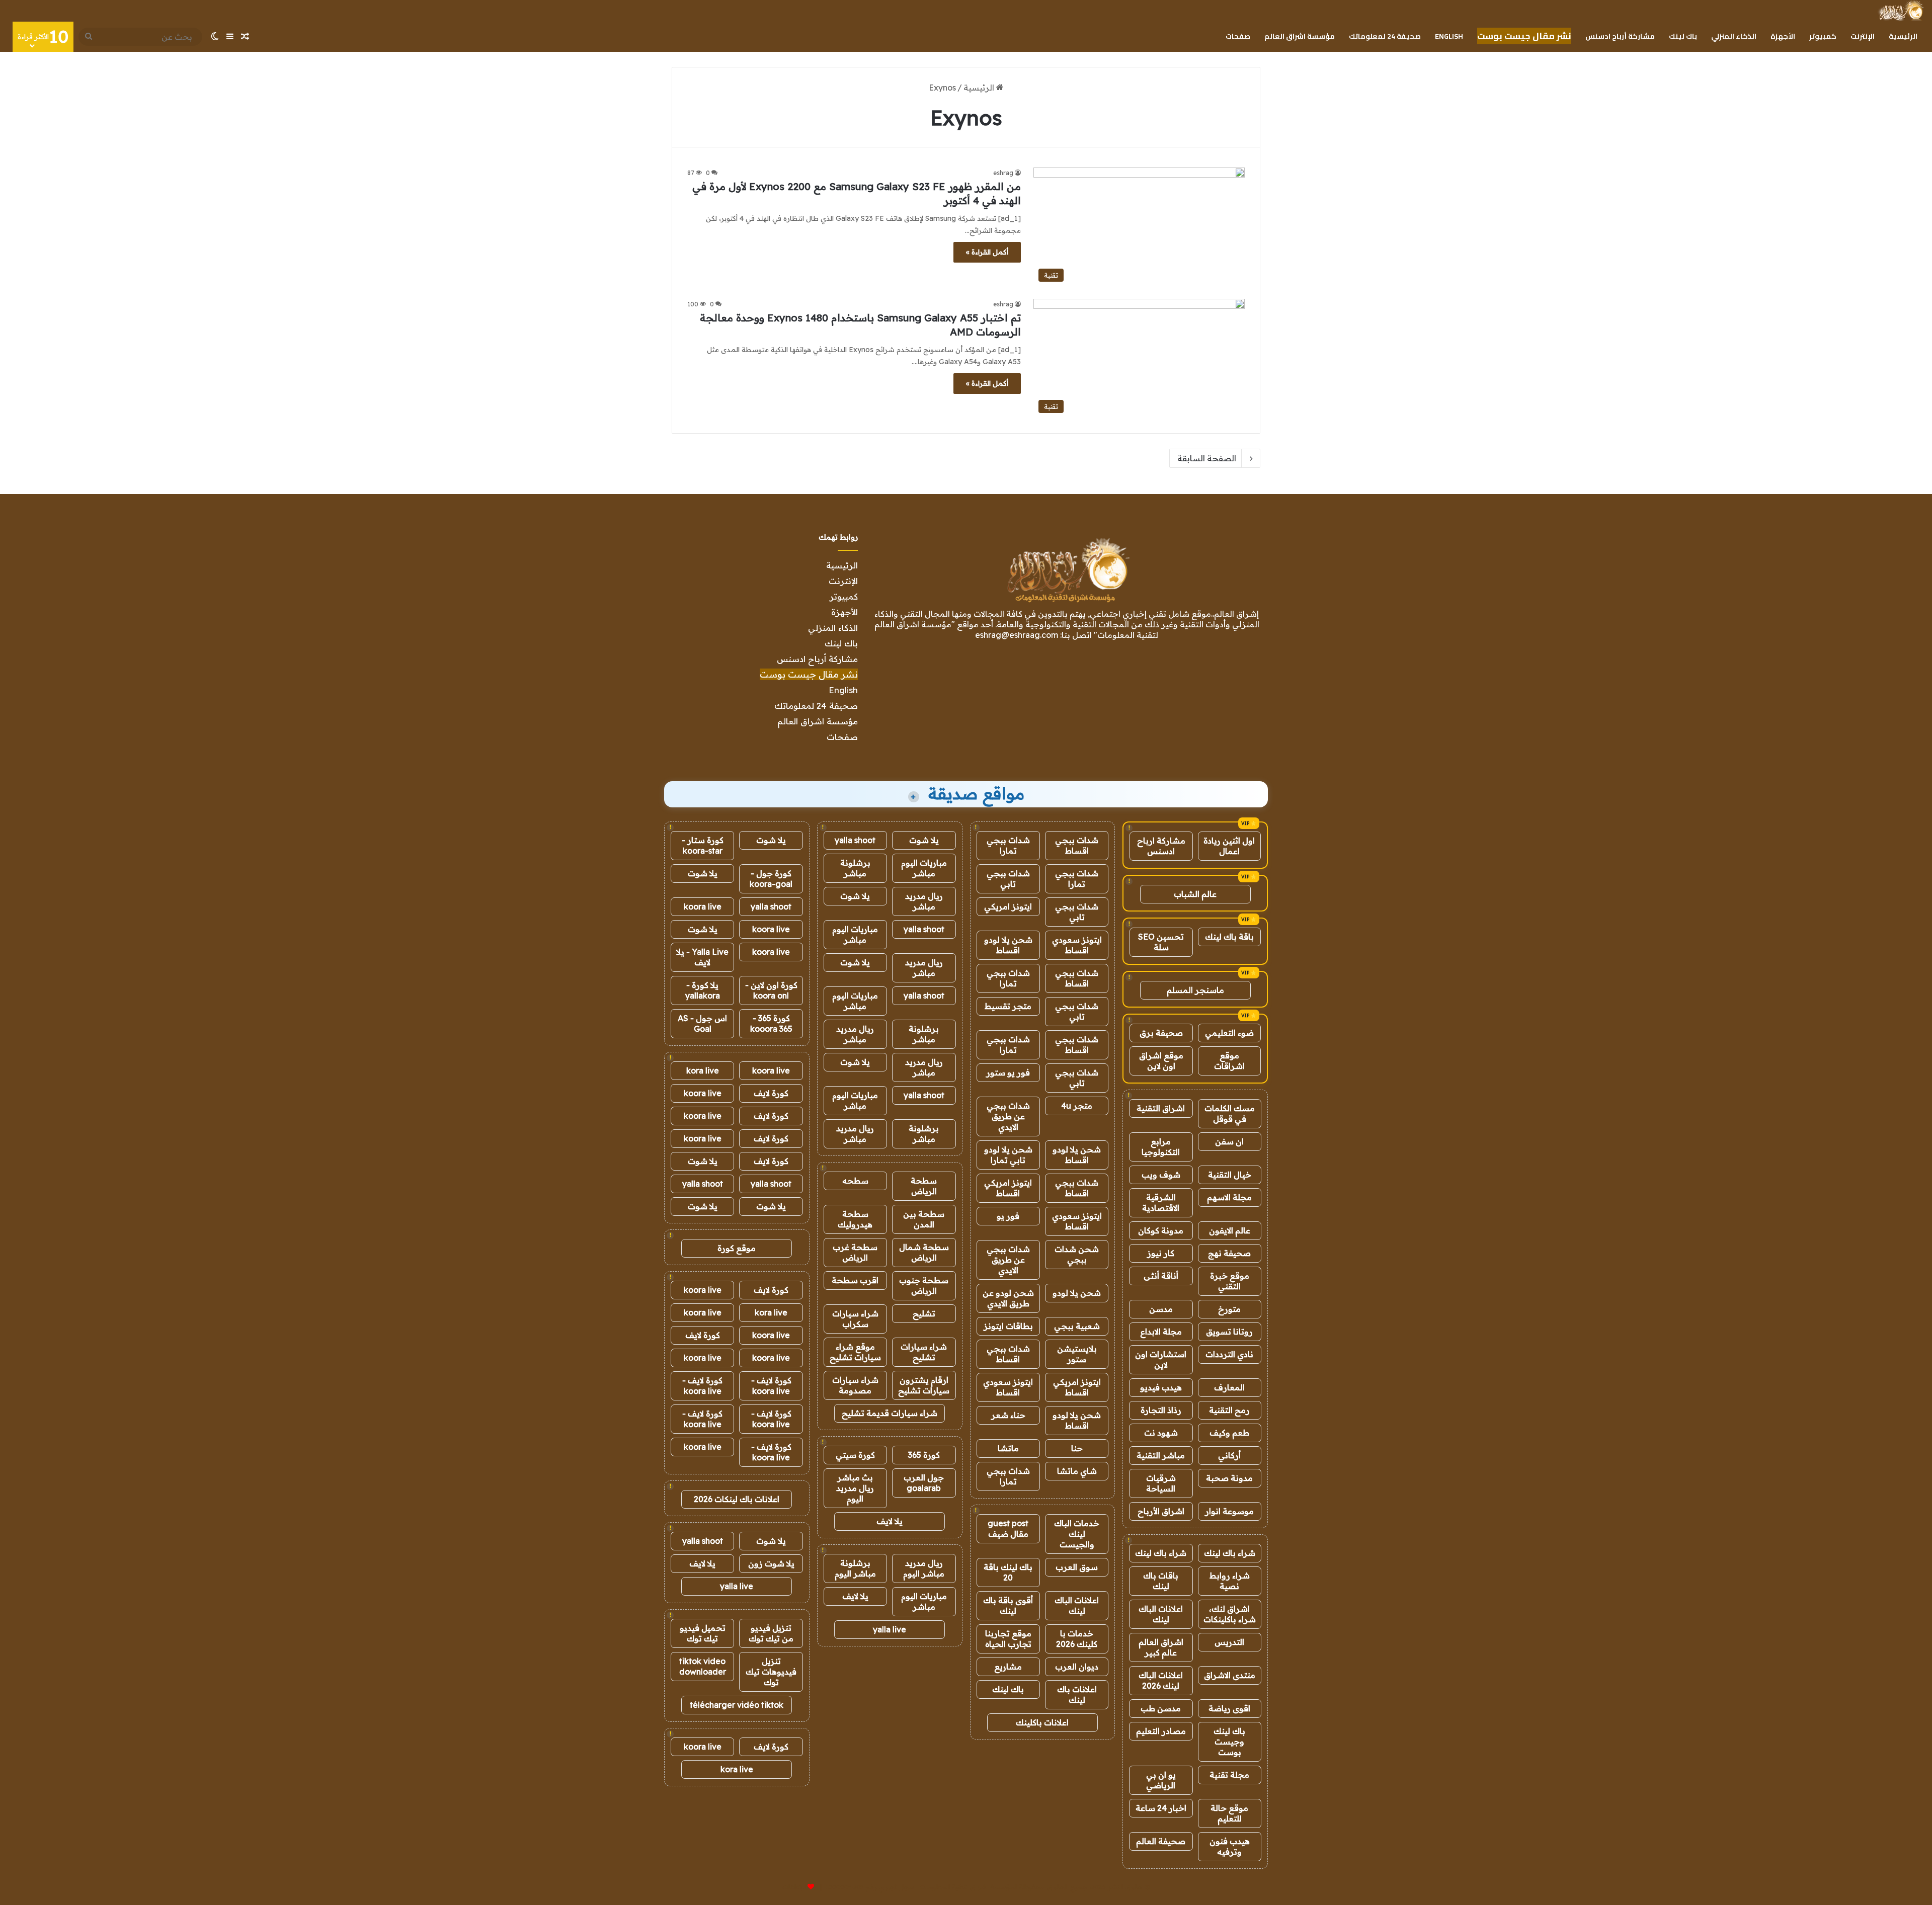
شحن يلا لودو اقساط (1008, 945)
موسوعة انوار (1229, 1511)
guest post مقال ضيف (1008, 1528)
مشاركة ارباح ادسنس (1161, 846)
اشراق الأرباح (1161, 1511)
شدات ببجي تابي (1008, 879)
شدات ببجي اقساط (1077, 845)
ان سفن (1229, 1141)
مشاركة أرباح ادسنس (1620, 36)
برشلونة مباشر (855, 868)
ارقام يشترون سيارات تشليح (924, 1385)
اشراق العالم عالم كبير (1161, 1647)
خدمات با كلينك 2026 (1077, 1639)
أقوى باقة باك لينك (1008, 1605)
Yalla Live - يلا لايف (702, 957)
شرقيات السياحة (1161, 1483)
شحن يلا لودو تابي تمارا (1008, 1155)
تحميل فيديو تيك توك (703, 1633)
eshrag (1003, 173)
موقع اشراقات (1229, 1061)
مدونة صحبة (1229, 1478)
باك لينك (1683, 36)
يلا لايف (890, 1521)
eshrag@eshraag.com (1017, 635)
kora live (703, 1070)
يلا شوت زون (771, 1563)
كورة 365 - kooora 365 (771, 1023)
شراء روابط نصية (1230, 1581)
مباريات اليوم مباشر (924, 868)
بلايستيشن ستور (1077, 1354)
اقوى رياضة (1229, 1708)
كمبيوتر (1823, 36)
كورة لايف (771, 1093)
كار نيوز (1161, 1253)
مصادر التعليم (1161, 1731)
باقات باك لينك (1161, 1581)
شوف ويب (1161, 1175)
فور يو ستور (1008, 1072)
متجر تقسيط (1008, 1006)
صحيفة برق (1161, 1033)
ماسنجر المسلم (1195, 990)
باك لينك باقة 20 (1008, 1572)
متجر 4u (1077, 1106)
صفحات (1238, 36)
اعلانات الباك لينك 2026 (1161, 1680)
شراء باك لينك (1230, 1553)
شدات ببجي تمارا (1008, 845)
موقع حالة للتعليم (1229, 1813)
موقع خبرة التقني (1230, 1281)
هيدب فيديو (1161, 1387)
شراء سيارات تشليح (924, 1352)
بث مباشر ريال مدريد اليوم (855, 1488)
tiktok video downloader (703, 1666)
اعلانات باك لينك (1077, 1694)
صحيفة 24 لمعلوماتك (1385, 36)
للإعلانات (794, 1887)
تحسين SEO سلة (1161, 942)
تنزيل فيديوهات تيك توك (771, 1672)
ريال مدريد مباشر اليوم (924, 1568)
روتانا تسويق (1229, 1332)
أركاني (1229, 1455)
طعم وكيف (1229, 1433)
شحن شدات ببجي (1077, 1254)
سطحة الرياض (924, 1186)
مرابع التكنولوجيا (1161, 1147)
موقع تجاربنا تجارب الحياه (1008, 1639)
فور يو (1008, 1216)
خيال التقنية (1230, 1175)
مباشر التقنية (1161, 1455)
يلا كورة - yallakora (703, 990)
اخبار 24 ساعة (1161, 1808)
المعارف (1229, 1387)
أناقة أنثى (1161, 1276)
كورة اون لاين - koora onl (771, 990)
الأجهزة (1783, 36)
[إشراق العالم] (1901, 11)
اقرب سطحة (855, 1280)
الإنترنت (1863, 36)
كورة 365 (924, 1455)
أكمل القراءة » (987, 252)
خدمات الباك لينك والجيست (1077, 1534)
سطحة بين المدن (924, 1219)
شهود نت (1161, 1433)
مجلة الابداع (1161, 1332)
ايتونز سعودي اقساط (1077, 945)
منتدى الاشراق (1230, 1675)
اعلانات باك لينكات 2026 (737, 1499)
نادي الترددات (1229, 1354)
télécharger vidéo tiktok (737, 1705)
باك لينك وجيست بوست (1229, 1742)
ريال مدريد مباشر (924, 901)
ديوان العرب (1077, 1667)
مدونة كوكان (1161, 1230)
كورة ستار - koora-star (703, 845)
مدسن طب (1161, 1708)
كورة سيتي (855, 1455)
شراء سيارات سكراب (855, 1319)
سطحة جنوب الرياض (924, 1286)
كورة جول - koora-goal (771, 879)
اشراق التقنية (1161, 1108)
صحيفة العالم (1161, 1841)
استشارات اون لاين (1161, 1359)
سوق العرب (1077, 1567)
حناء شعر (1008, 1415)
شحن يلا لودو (1077, 1293)
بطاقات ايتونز (1008, 1326)
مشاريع (1008, 1667)
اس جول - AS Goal (702, 1023)
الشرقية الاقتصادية (1161, 1203)
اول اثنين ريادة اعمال (1229, 846)
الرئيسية (1903, 36)
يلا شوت (924, 840)
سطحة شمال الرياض (924, 1252)
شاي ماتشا (1077, 1471)
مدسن (1161, 1309)
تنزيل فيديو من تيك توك (771, 1633)
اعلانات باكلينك (1042, 1722)
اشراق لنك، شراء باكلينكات (1230, 1614)
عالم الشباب (1195, 894)
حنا (1077, 1448)
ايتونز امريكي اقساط (1008, 1188)
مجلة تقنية (1229, 1775)
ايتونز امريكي (1008, 906)
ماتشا (1008, 1448)
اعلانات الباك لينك (1161, 1614)
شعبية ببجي (1077, 1326)
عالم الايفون (1230, 1230)
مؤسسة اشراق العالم (1300, 36)
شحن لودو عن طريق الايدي (1008, 1298)
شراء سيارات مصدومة (855, 1385)
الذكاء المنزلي (1734, 36)
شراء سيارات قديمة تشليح (890, 1413)
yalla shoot (855, 840)
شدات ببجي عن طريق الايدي (1008, 1116)
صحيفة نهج (1229, 1253)
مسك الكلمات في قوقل (1230, 1113)
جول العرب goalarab (924, 1483)
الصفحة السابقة (1207, 458)
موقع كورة (737, 1248)
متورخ (1229, 1309)
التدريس (1229, 1642)
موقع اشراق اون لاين (1161, 1061)
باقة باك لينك (1229, 937)
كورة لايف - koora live (771, 1386)
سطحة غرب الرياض (855, 1252)
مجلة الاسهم (1229, 1197)
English (1449, 36)
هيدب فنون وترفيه (1230, 1846)
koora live (703, 906)
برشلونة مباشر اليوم (855, 1568)
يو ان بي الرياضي (1161, 1780)
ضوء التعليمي (1229, 1033)
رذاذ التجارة (1161, 1410)
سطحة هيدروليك (855, 1219)
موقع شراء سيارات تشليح (855, 1352)
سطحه (855, 1181)
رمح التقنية (1229, 1410)
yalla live (890, 1629)
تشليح (924, 1313)
